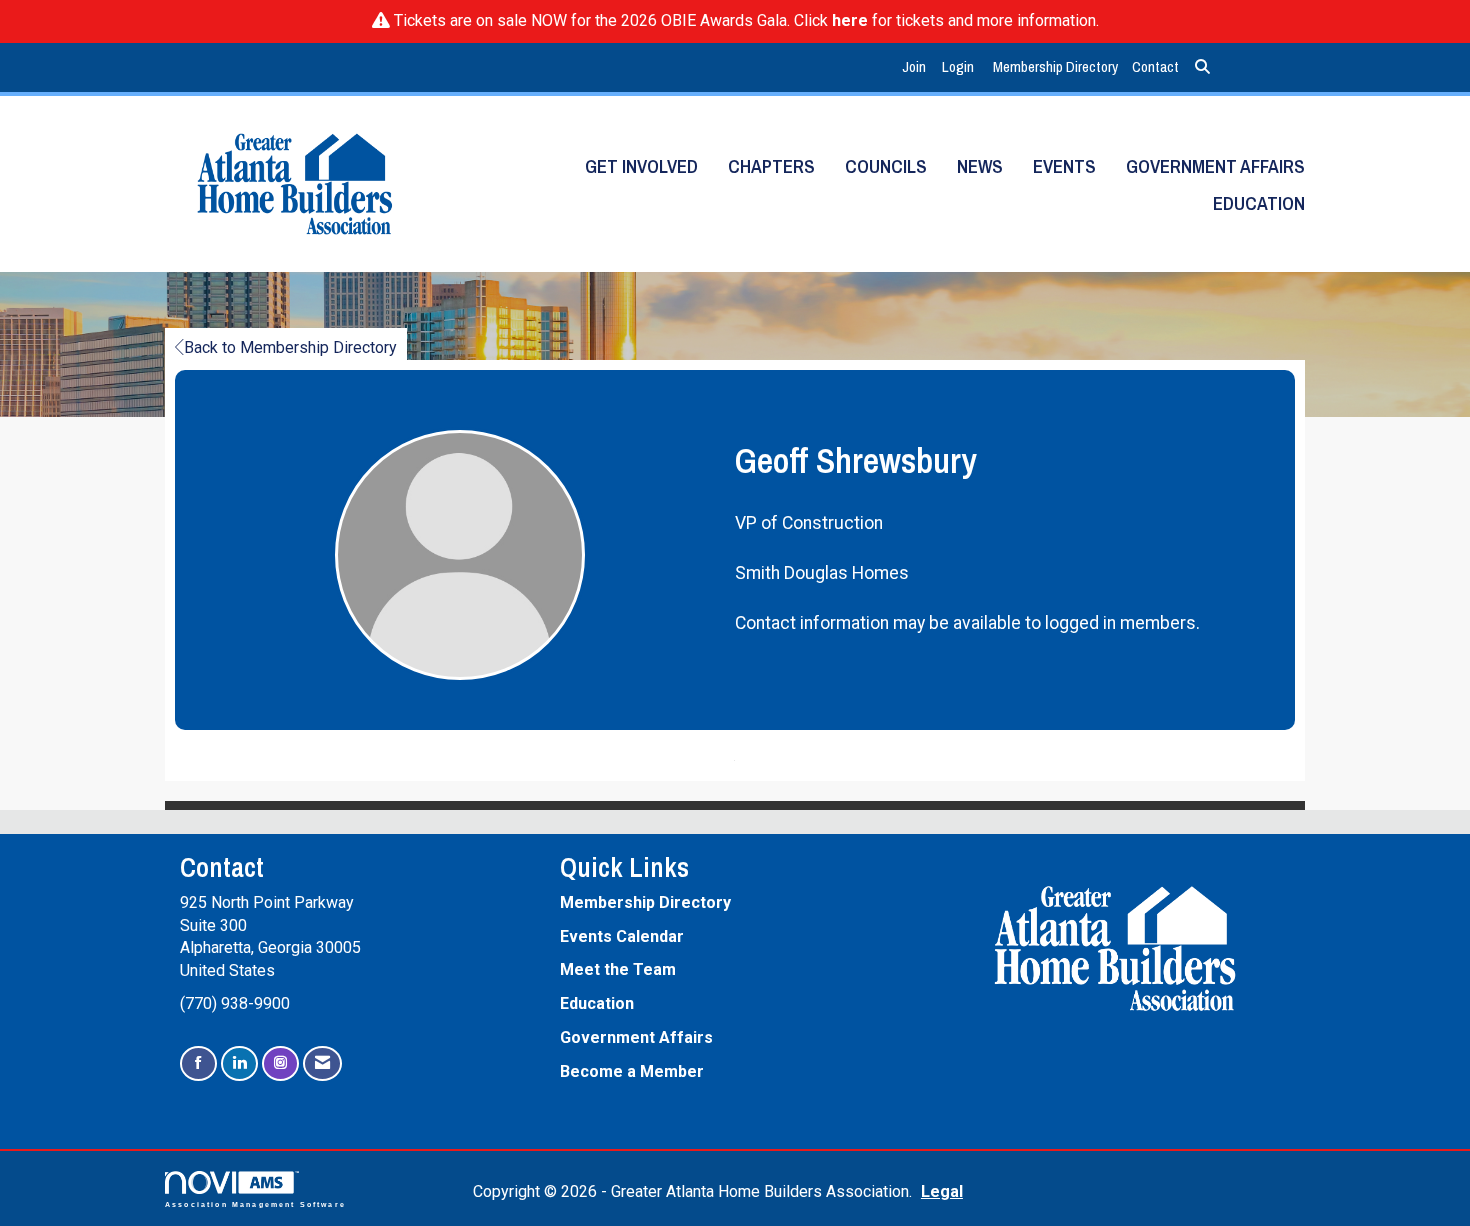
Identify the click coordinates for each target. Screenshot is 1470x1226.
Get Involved (641, 166)
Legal (942, 1191)
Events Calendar (622, 936)
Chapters (771, 166)
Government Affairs (1215, 166)
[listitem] (916, 67)
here (850, 20)
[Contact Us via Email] (322, 1063)
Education (1259, 203)
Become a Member (632, 1071)
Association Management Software (255, 1204)
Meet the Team (618, 969)
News (980, 166)
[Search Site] (1202, 67)
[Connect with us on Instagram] (280, 1063)
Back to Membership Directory (290, 347)
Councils (886, 166)
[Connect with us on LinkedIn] (239, 1063)
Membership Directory (1055, 66)
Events (1064, 166)
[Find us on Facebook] (198, 1063)
